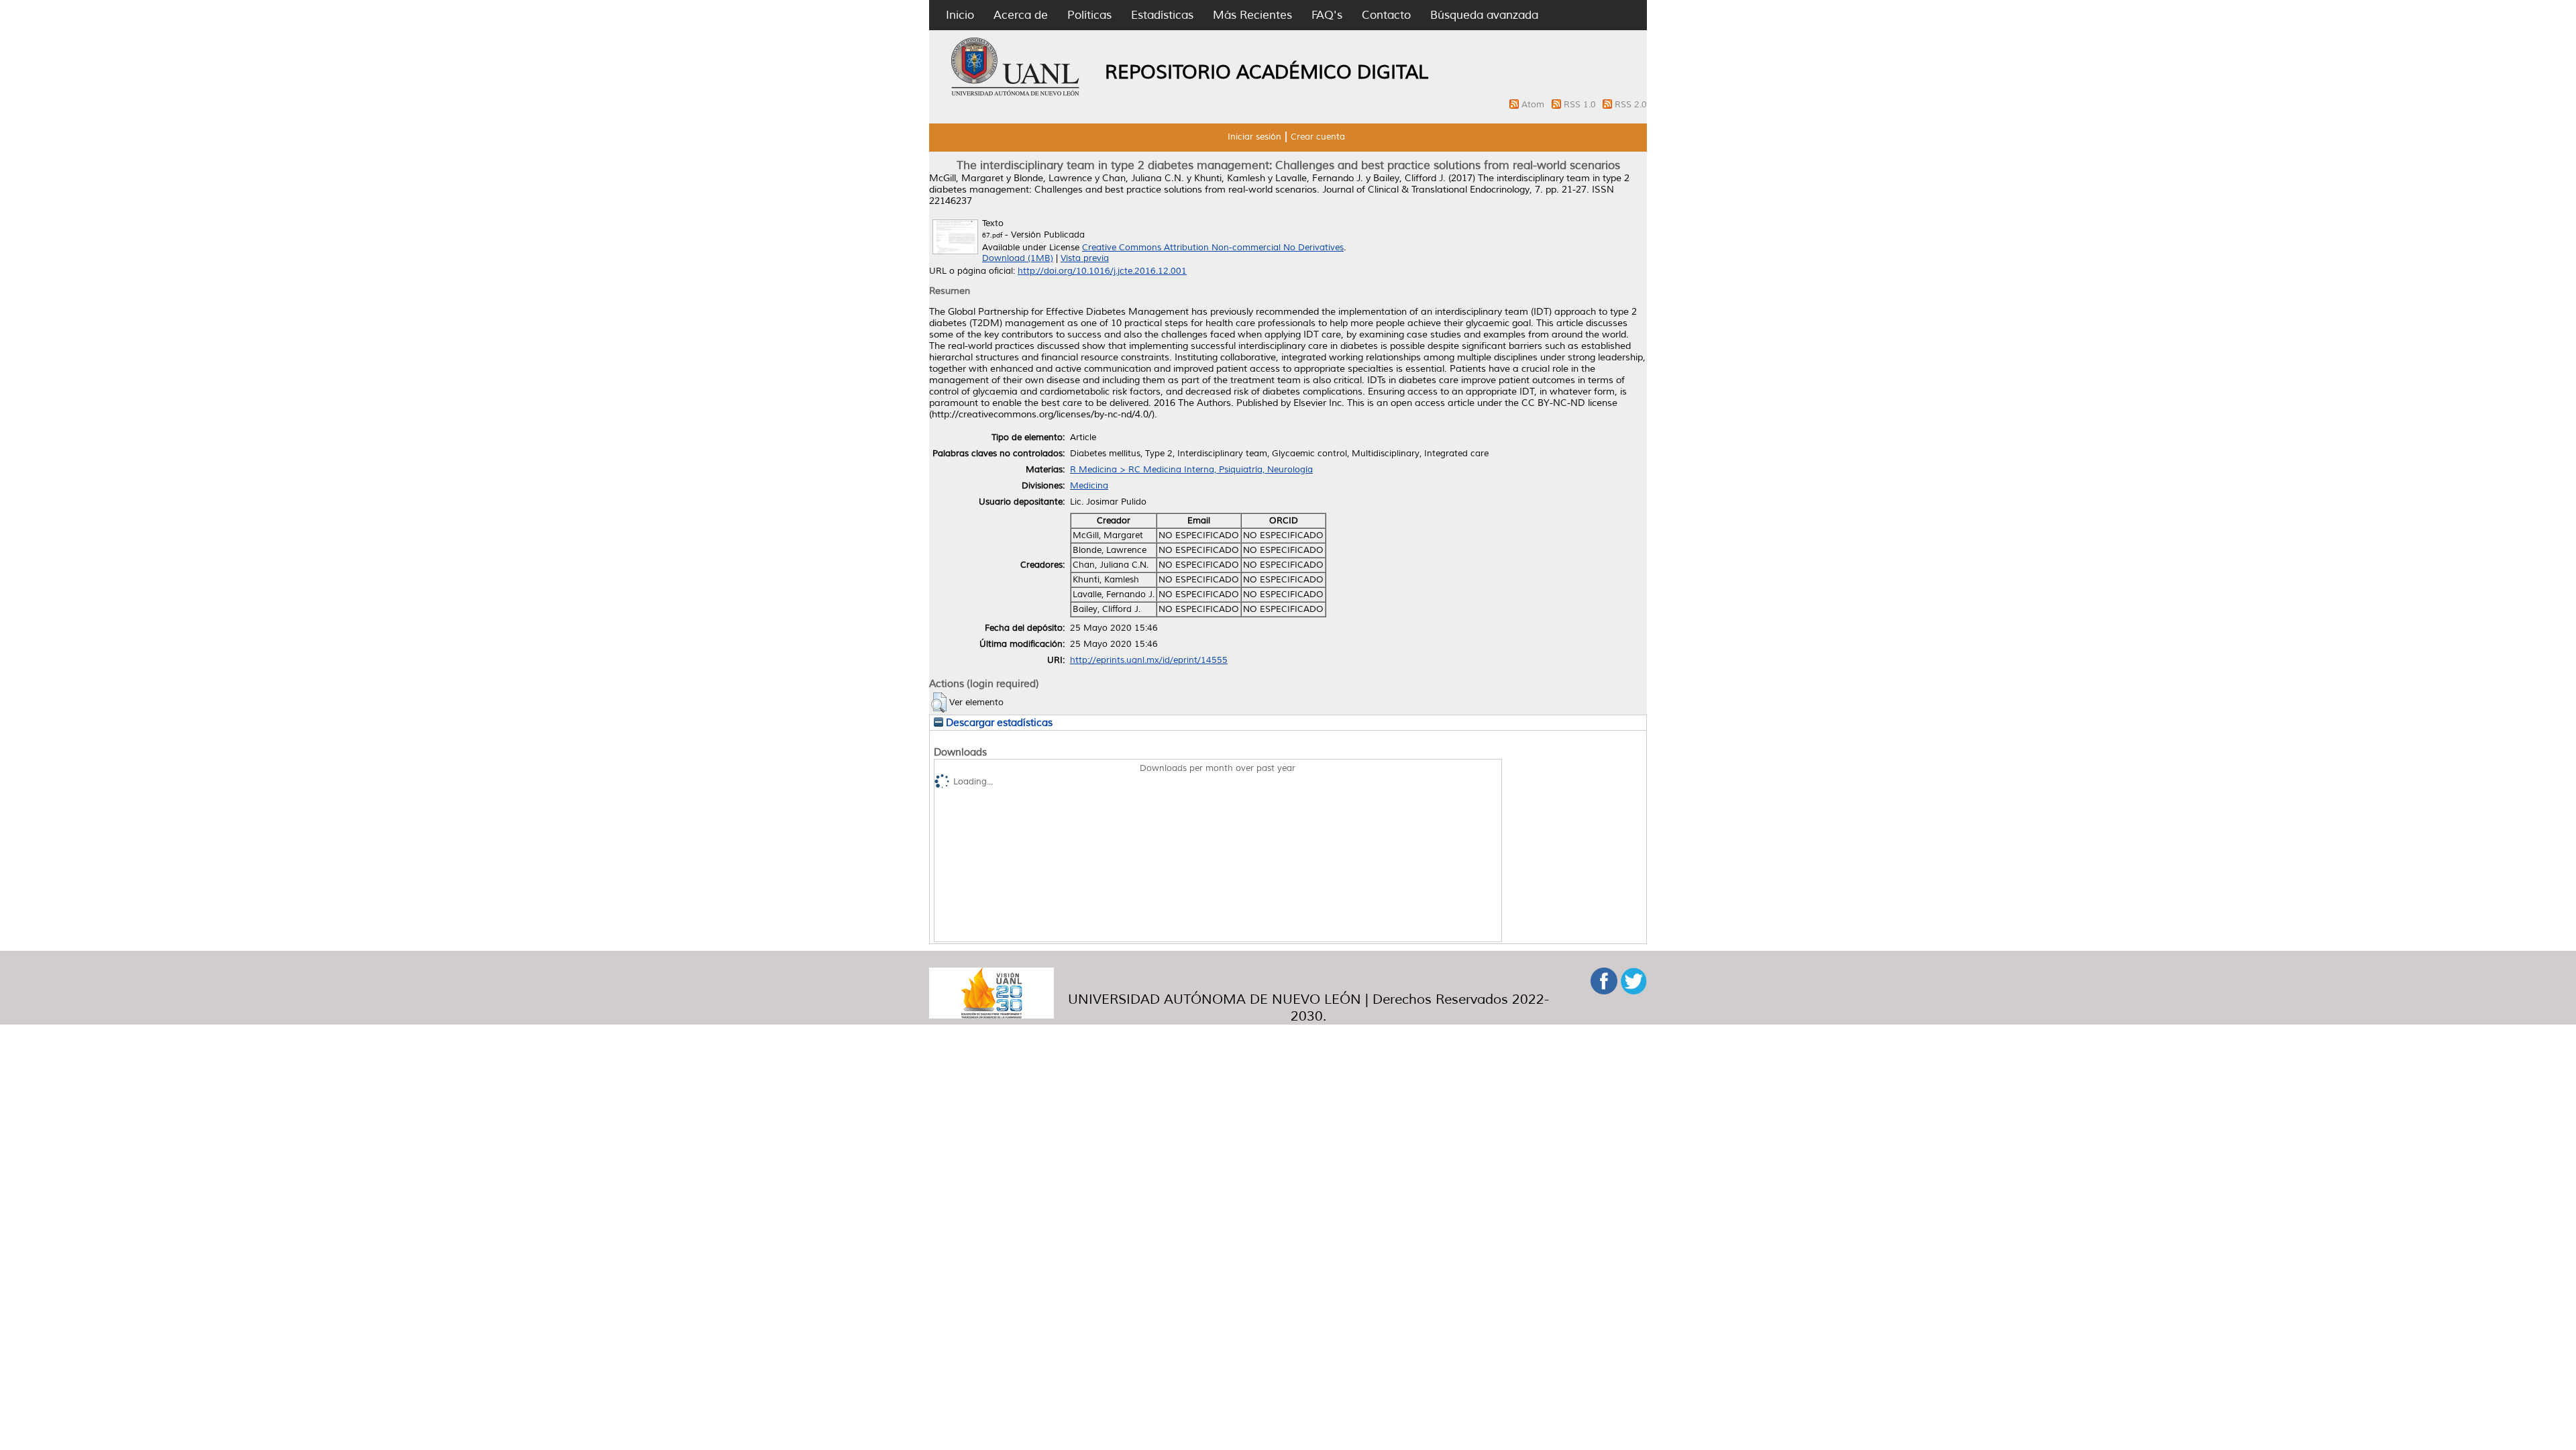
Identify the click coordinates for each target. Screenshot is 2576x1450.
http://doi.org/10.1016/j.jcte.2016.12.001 (1102, 271)
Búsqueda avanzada (1484, 15)
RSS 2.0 (1631, 105)
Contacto (1386, 15)
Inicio (960, 15)
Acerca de (1021, 15)
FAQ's (1327, 15)
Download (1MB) (1018, 258)
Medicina (1089, 486)
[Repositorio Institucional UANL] (1016, 94)
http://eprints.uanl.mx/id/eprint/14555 (1149, 660)
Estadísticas (1162, 15)
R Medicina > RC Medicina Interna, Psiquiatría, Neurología (1191, 470)
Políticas (1089, 15)
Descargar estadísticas (998, 723)
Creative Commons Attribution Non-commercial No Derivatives (1213, 248)
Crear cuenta (1318, 137)
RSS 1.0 (1581, 105)
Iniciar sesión (1254, 137)
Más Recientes (1252, 15)
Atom (1534, 105)
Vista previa (1085, 258)
